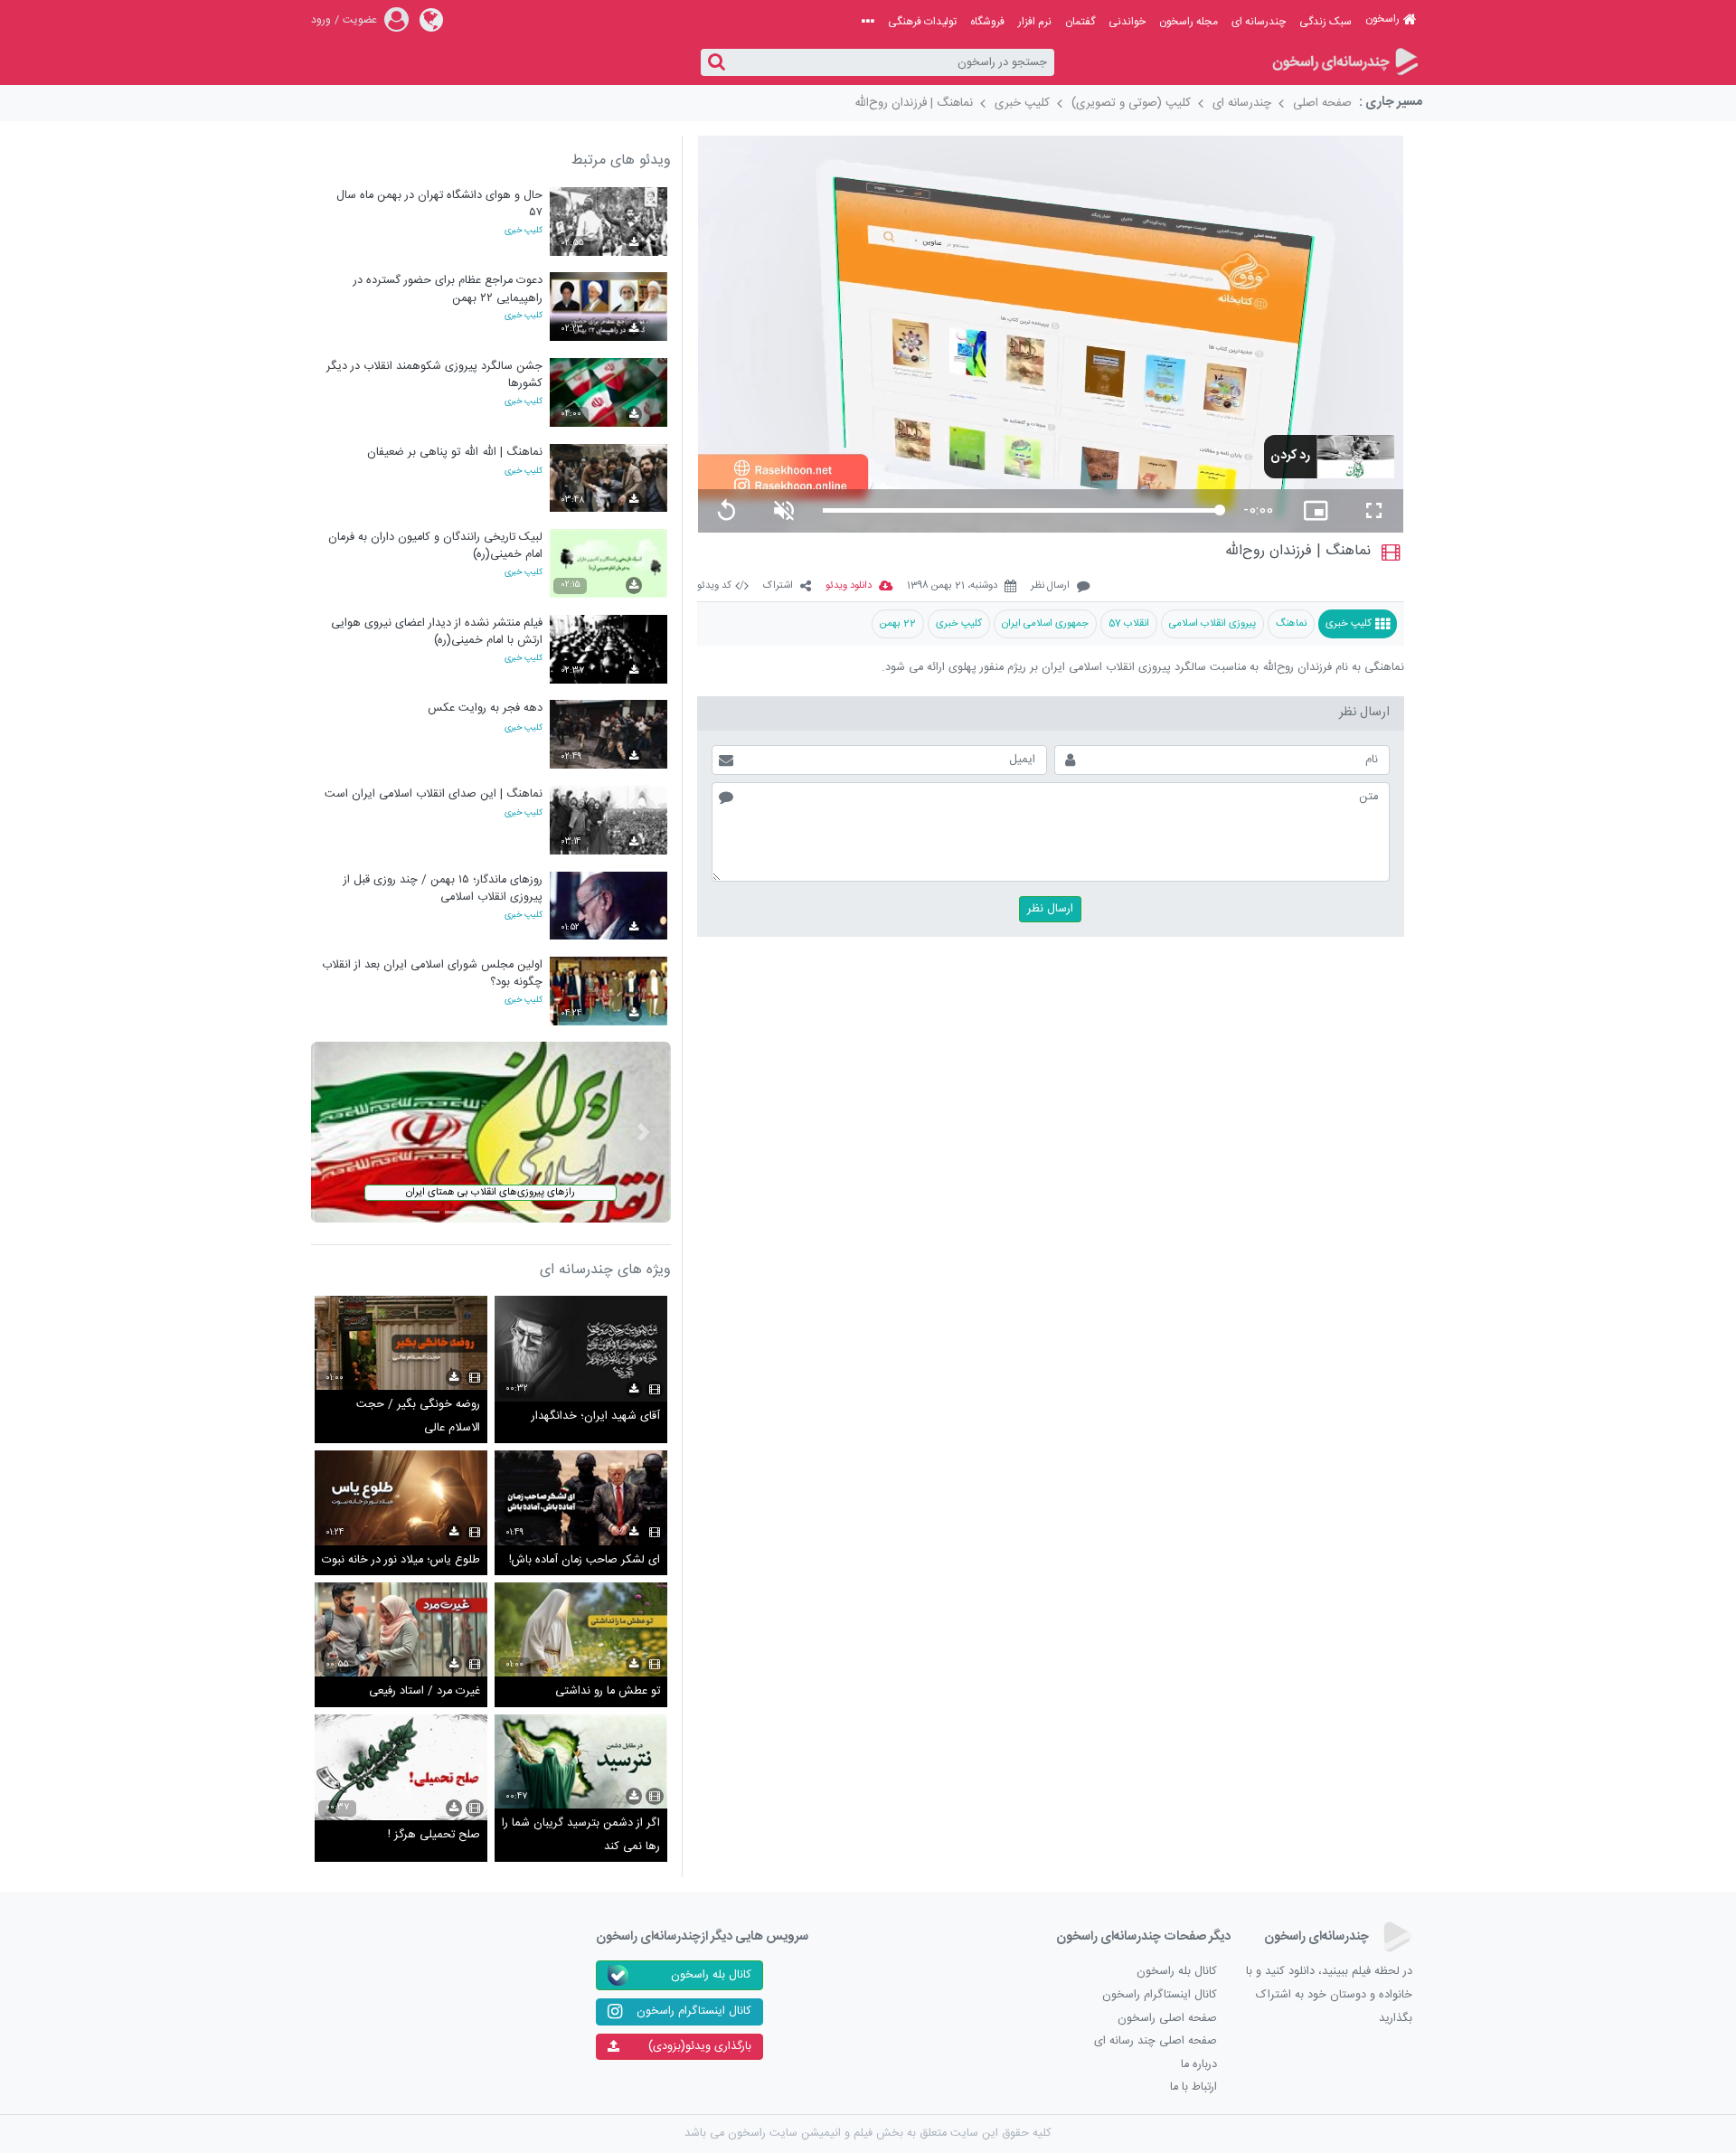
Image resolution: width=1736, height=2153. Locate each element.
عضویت (360, 20)
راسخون (1382, 19)
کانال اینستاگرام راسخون (1160, 1995)
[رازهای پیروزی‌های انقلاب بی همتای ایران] (491, 1133)
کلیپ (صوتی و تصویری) (1131, 103)
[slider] (1021, 510)
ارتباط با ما (1193, 2087)
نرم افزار (1035, 22)
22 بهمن (898, 623)
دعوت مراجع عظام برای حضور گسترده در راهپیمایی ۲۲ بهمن (448, 289)
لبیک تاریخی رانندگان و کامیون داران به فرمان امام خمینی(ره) (435, 546)
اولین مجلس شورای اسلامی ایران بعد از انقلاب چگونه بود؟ (432, 973)
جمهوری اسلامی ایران (1045, 623)
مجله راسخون (1189, 22)
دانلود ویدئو (849, 586)
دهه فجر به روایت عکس (485, 708)
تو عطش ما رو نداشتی (608, 1691)
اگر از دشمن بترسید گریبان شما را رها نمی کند (581, 1835)
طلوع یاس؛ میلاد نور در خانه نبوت (401, 1560)
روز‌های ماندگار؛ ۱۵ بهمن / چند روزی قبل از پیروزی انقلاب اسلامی (443, 888)
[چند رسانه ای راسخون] (1344, 63)
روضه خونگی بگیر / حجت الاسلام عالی (418, 1416)
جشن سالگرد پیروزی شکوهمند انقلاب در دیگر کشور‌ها (434, 375)
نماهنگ (1291, 623)
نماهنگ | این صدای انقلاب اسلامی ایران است (434, 794)
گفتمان (1080, 22)
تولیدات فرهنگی (922, 22)
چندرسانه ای (1259, 22)
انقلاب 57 (1129, 623)
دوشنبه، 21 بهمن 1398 (952, 586)
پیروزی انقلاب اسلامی (1212, 623)
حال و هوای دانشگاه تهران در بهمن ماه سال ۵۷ (439, 204)
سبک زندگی (1326, 22)
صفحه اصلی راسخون (1167, 2019)
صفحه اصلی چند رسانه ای (1156, 2041)
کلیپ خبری (1022, 103)
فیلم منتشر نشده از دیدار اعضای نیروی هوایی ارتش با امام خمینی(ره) (437, 632)
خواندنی (1127, 22)
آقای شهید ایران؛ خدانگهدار (596, 1416)
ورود (321, 20)
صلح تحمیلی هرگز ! (434, 1835)
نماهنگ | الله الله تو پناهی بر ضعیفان (455, 453)
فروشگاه (987, 22)
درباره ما (1199, 2065)
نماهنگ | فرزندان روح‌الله (914, 103)
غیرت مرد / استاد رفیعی (425, 1691)
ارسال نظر (1050, 586)
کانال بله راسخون (1177, 1972)
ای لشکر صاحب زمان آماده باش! (585, 1560)
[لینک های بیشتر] (868, 22)
